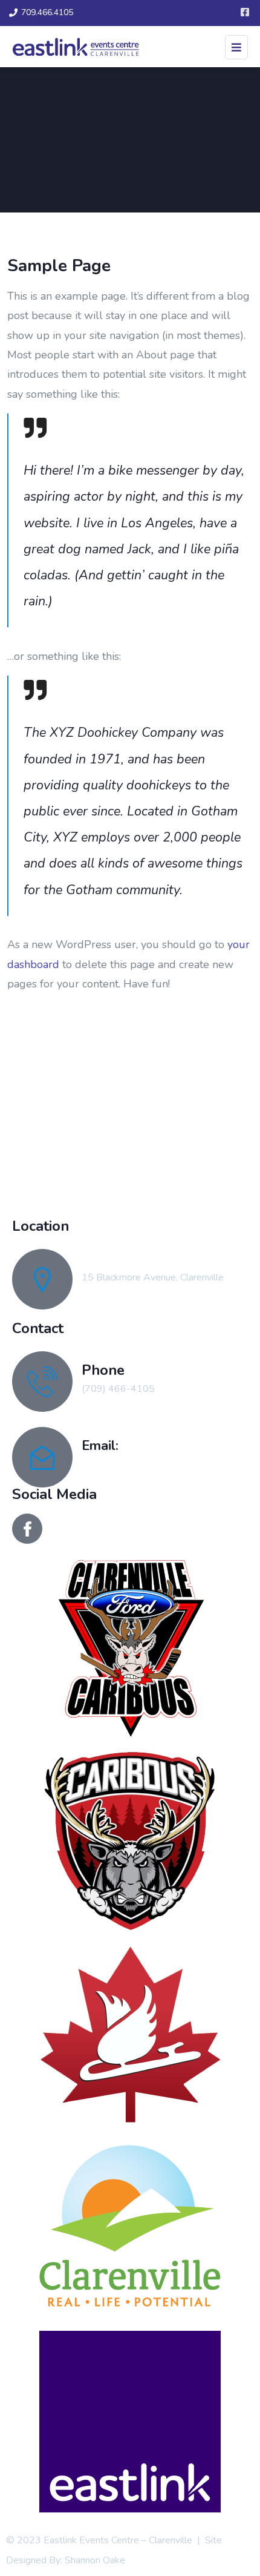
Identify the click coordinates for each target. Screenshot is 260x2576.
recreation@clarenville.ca (133, 1464)
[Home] (130, 1115)
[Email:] (42, 1457)
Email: (100, 1445)
